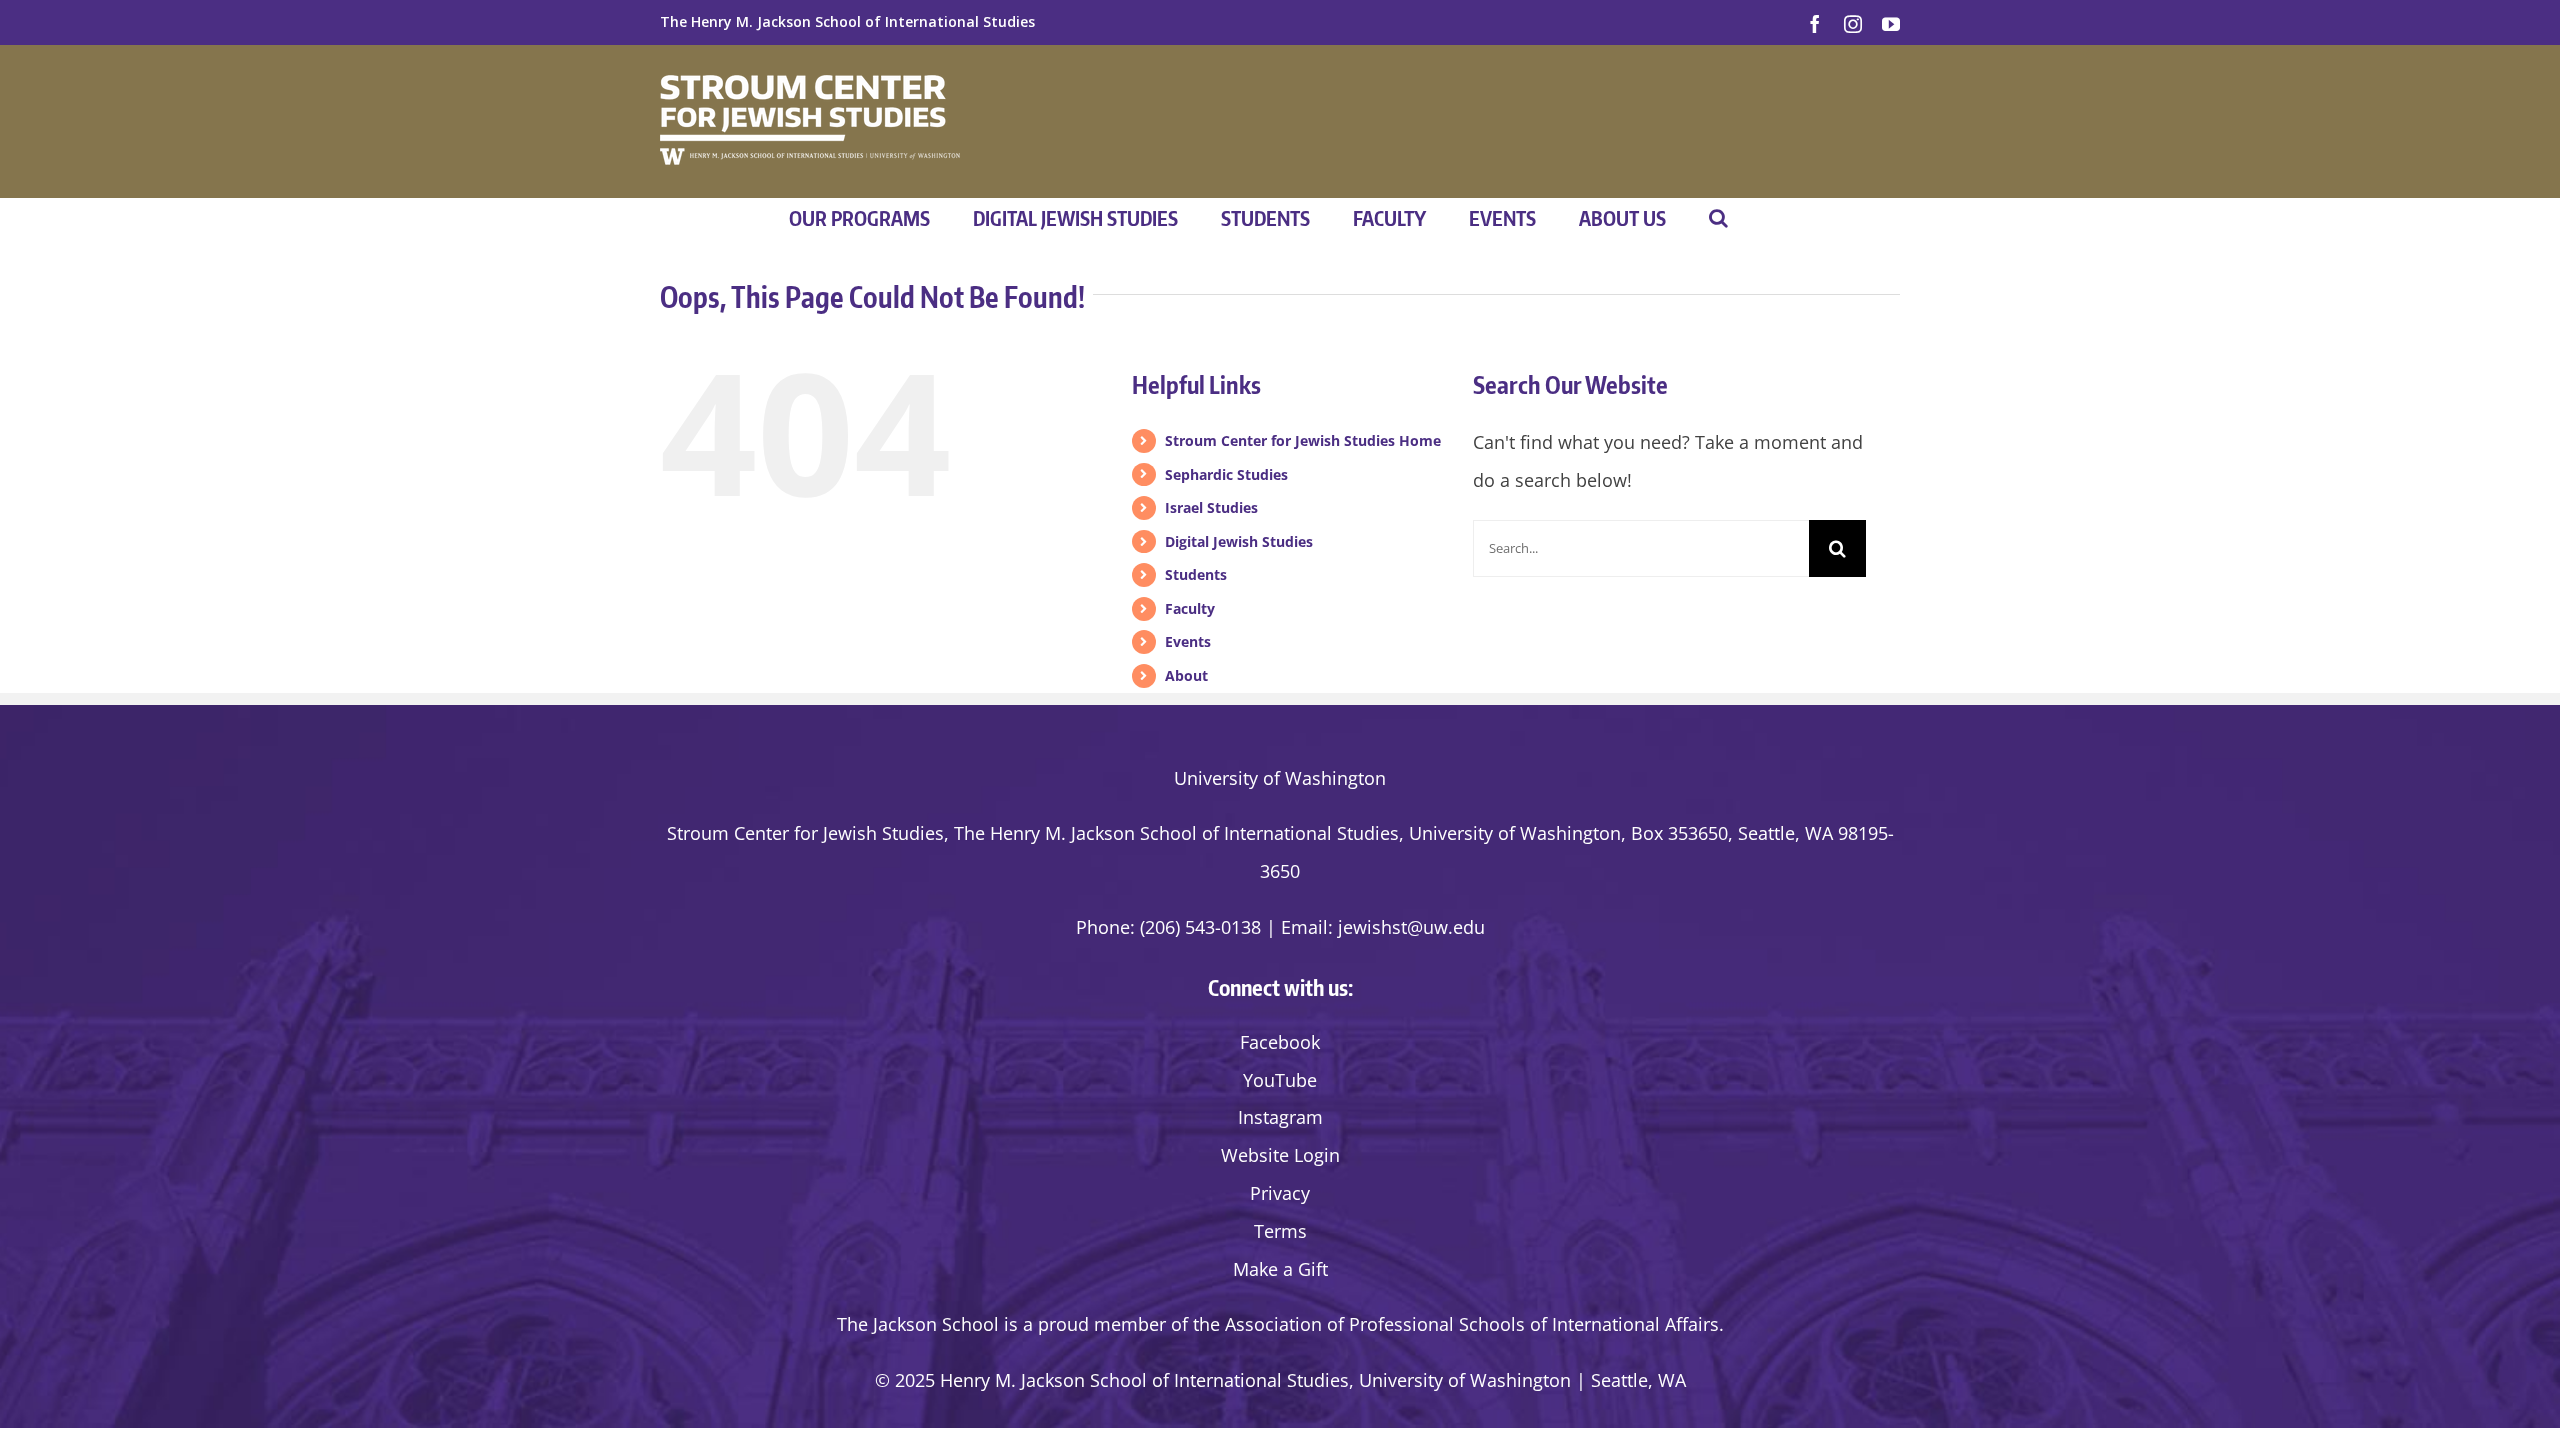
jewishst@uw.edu (1411, 927)
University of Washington (1280, 778)
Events (1188, 641)
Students (1196, 574)
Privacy (1280, 1193)
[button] (1718, 218)
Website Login (1280, 1155)
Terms (1280, 1231)
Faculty (1190, 608)
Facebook (1280, 1042)
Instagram (1280, 1117)
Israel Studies (1211, 507)
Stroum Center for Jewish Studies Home (1303, 440)
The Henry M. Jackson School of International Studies (847, 21)
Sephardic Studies (1226, 474)
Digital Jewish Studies (1239, 541)
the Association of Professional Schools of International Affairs (1456, 1324)
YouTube (1280, 1080)
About (1186, 675)
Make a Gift (1280, 1269)
